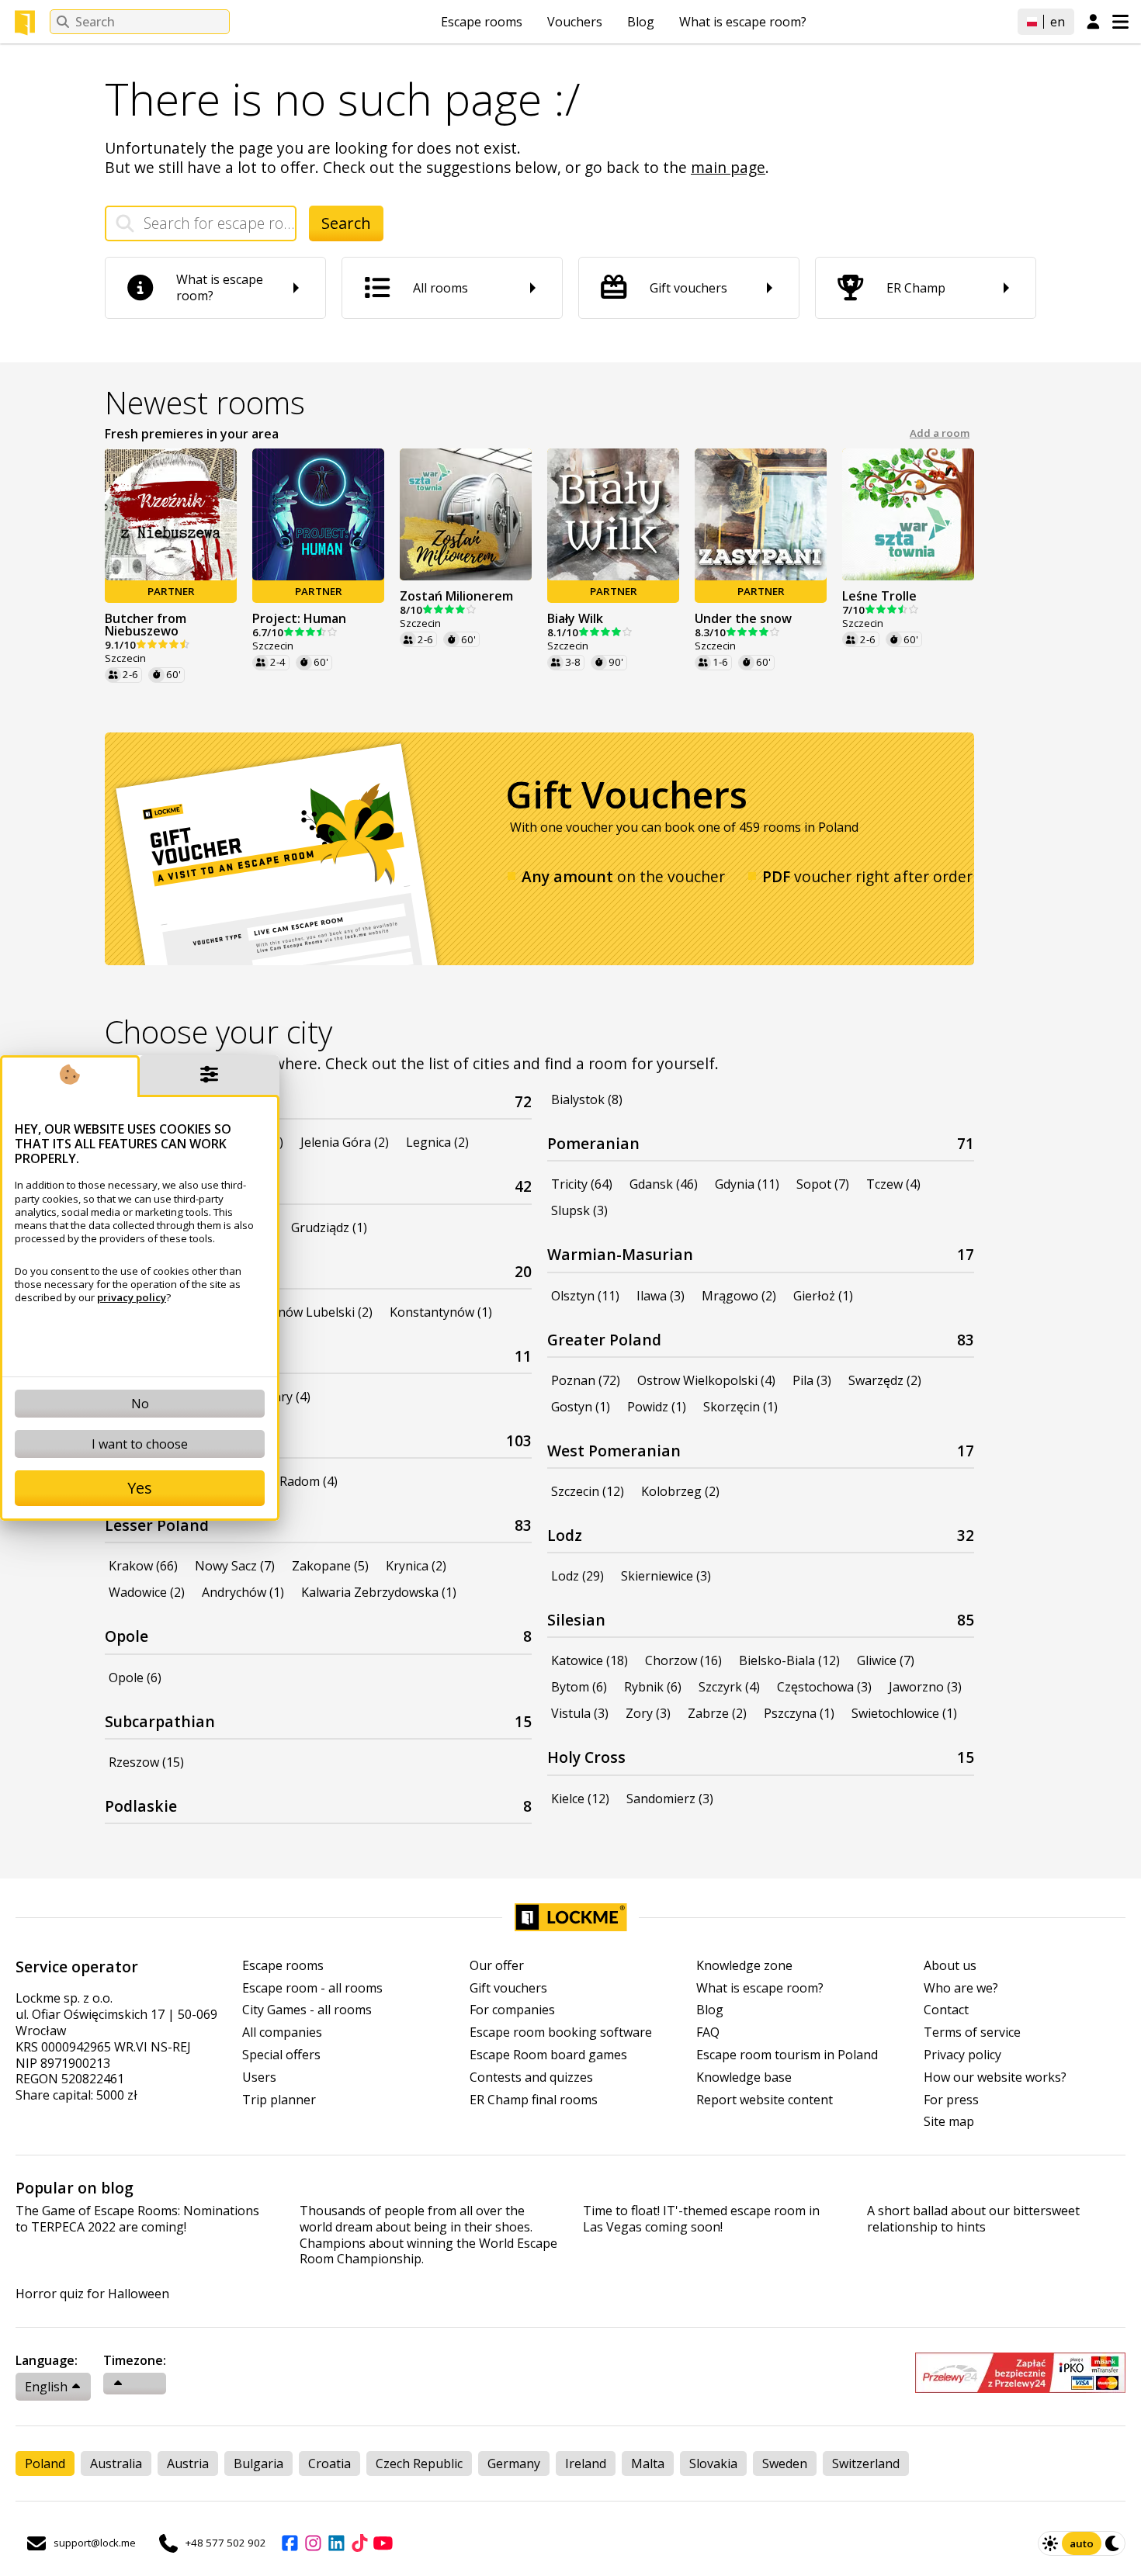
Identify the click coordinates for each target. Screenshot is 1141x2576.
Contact (946, 2010)
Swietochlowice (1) (904, 1713)
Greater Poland (604, 1340)
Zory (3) (648, 1713)
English (46, 2387)
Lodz (565, 1535)
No (140, 1404)
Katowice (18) (590, 1660)
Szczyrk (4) (729, 1687)
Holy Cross (586, 1757)
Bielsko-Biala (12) (789, 1660)
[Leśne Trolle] (908, 514)
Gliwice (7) (886, 1660)
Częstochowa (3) (824, 1687)
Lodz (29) (577, 1576)
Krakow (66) (143, 1566)
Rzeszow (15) (146, 1762)
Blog (641, 22)
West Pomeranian (614, 1451)
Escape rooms (482, 22)
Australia (116, 2463)
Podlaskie (141, 1806)
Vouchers (575, 22)
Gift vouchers (508, 1988)
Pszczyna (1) (799, 1713)
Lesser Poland (157, 1525)
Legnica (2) (437, 1142)
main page (728, 167)
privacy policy (132, 1297)
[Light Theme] (1050, 2543)
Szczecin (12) (588, 1491)
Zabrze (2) (717, 1713)
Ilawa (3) (661, 1296)
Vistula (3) (580, 1713)
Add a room (940, 433)
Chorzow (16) (683, 1660)
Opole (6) (135, 1678)
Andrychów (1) (243, 1592)
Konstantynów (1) (441, 1312)
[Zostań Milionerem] (466, 514)
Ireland (586, 2463)
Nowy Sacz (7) (235, 1566)
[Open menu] (1120, 22)
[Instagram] (313, 2543)
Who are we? (961, 1988)
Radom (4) (309, 1481)
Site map (949, 2122)
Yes (140, 1488)
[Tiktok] (359, 2543)
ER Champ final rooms (534, 2100)
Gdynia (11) (747, 1184)
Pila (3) (812, 1380)
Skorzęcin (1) (740, 1407)
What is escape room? (743, 22)
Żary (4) (288, 1397)
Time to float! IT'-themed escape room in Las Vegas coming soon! (701, 2219)
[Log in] (1093, 23)
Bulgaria (258, 2463)
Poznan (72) (586, 1380)
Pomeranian (593, 1143)
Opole (127, 1636)
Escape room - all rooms (312, 1988)
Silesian (576, 1620)
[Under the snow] (761, 514)
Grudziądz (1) (329, 1227)
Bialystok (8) (587, 1099)
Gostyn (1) (581, 1407)
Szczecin (125, 658)
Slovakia (713, 2463)
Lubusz (131, 1356)
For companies (512, 2010)
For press (951, 2100)
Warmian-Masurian (620, 1254)
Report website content (765, 2100)
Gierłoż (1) (823, 1296)
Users (259, 2077)
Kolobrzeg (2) (680, 1491)
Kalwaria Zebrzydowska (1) (379, 1592)
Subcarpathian (160, 1721)
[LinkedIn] (336, 2543)
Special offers (281, 2055)
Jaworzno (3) (925, 1687)
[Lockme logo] (25, 23)
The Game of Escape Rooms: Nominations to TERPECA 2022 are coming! (137, 2219)
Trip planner (279, 2100)
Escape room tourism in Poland (787, 2055)
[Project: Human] (318, 514)
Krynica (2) (416, 1566)
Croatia (329, 2463)
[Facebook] (290, 2543)
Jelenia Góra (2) (345, 1142)
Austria (188, 2463)
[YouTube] (383, 2543)
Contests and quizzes (531, 2077)
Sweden (785, 2463)
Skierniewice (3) (666, 1576)
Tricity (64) (582, 1184)
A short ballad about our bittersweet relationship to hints (973, 2219)
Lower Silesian (159, 1101)
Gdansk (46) (664, 1184)
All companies (282, 2032)
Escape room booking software (561, 2032)
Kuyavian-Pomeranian (187, 1186)
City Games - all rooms (307, 2010)
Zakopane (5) (330, 1566)
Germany (514, 2463)
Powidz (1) (657, 1407)
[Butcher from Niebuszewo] (171, 514)
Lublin (128, 1271)
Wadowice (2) (147, 1592)
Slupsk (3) (579, 1210)
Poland (45, 2463)
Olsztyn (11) (585, 1296)
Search (346, 223)
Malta (648, 2463)
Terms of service (972, 2032)
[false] (135, 2384)
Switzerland (866, 2463)
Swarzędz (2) (885, 1380)
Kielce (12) (580, 1799)
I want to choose (140, 1444)
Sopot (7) (823, 1184)
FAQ (708, 2032)
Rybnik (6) (653, 1687)
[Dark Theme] (1113, 2543)
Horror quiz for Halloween (92, 2294)
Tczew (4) (893, 1184)
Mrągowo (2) (739, 1296)
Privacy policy (962, 2055)
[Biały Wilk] (613, 514)
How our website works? (995, 2077)
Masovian (141, 1440)
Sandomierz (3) (670, 1799)
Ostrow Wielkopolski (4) (706, 1380)
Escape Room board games (548, 2055)
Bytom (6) (579, 1687)
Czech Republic (419, 2463)
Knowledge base (744, 2077)
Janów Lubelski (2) (320, 1312)
